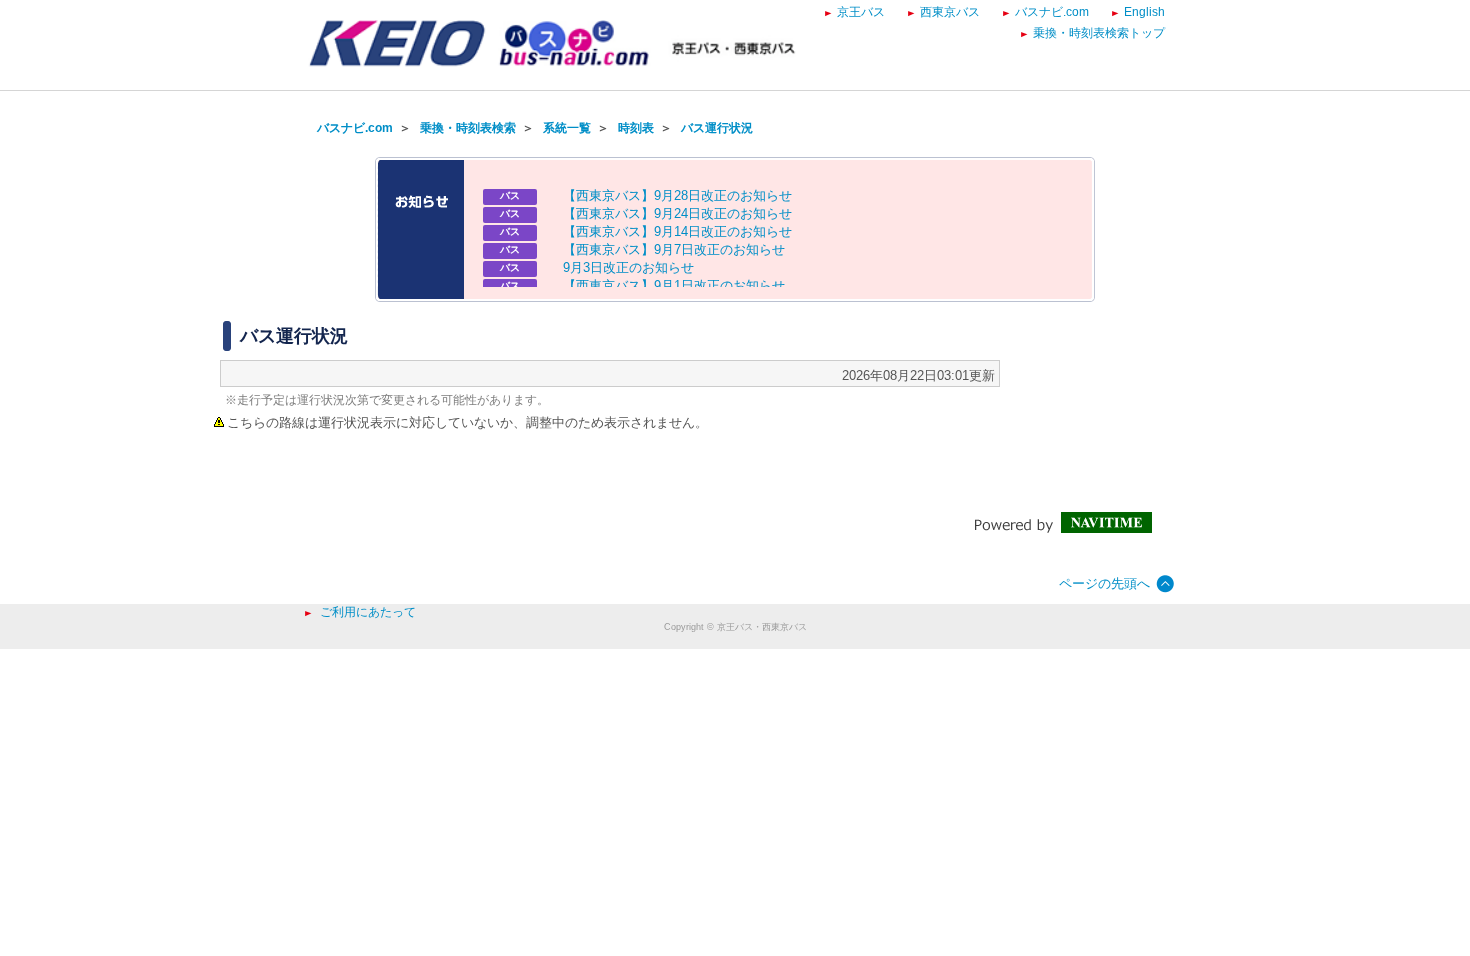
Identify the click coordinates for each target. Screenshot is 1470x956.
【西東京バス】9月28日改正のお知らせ (677, 195)
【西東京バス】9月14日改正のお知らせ (677, 231)
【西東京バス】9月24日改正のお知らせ (677, 213)
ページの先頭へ (1104, 583)
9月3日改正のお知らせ (628, 267)
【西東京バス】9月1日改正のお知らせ (674, 285)
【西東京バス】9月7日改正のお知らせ (674, 249)
